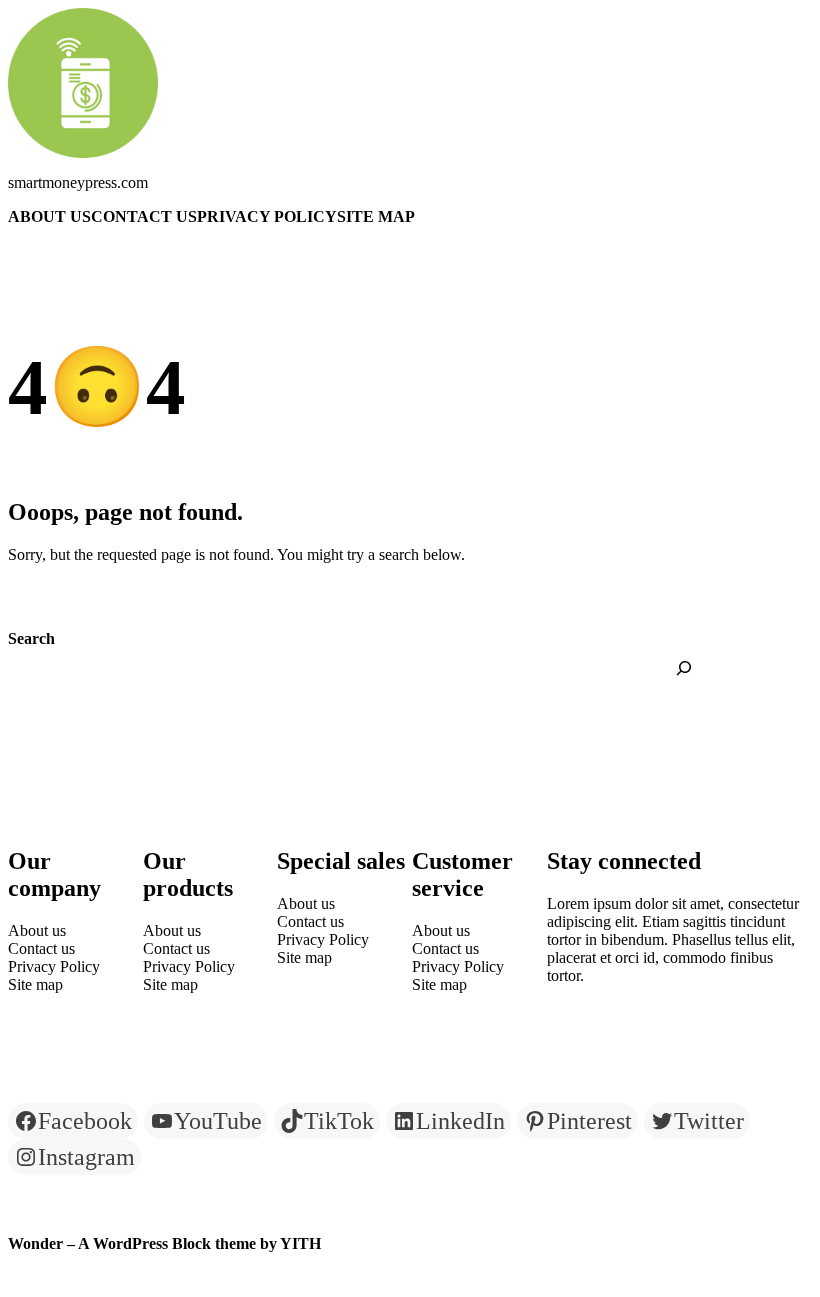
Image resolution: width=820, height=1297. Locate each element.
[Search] (684, 668)
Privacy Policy (267, 216)
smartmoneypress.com (78, 182)
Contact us (144, 216)
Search (31, 638)
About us (49, 216)
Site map (376, 216)
